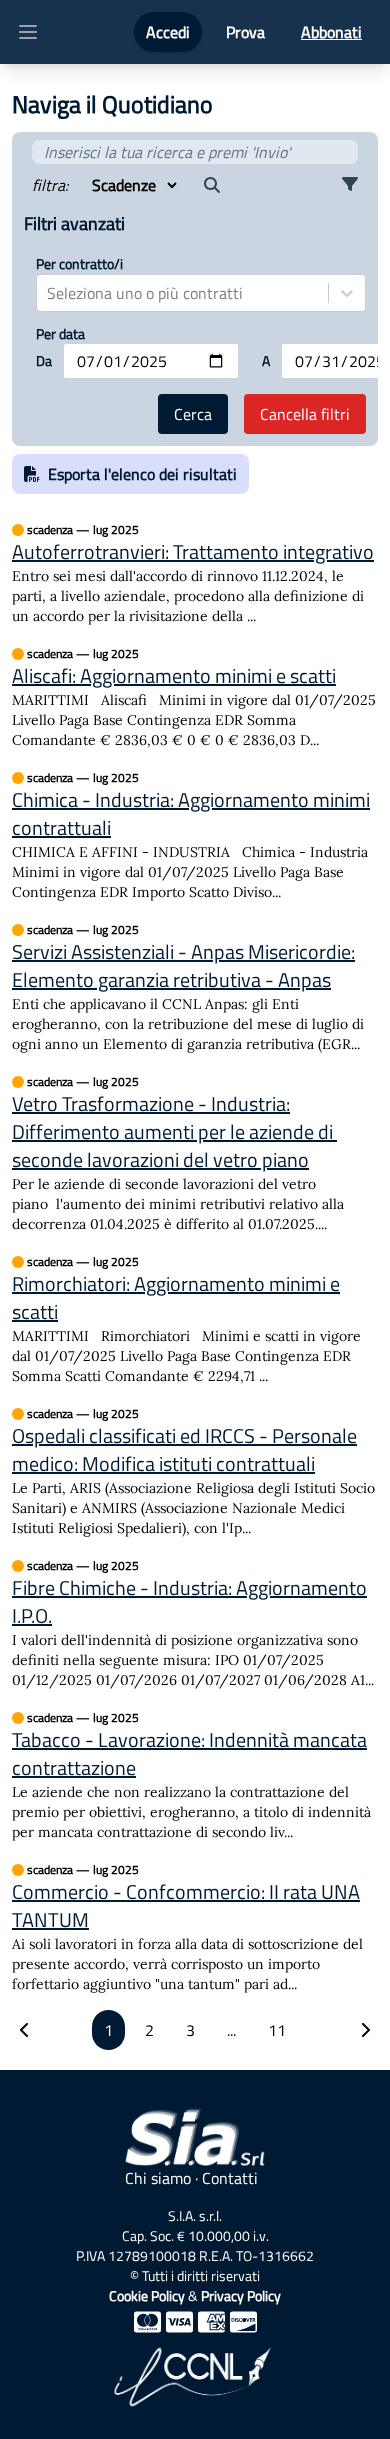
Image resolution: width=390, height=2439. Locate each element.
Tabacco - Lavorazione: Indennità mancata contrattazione (189, 1754)
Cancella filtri (305, 414)
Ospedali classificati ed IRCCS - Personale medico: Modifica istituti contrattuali (184, 1450)
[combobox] (49, 293)
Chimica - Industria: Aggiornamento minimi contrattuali (191, 814)
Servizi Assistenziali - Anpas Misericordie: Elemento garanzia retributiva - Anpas (183, 966)
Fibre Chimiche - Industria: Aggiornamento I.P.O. (189, 1602)
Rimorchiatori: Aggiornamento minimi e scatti (176, 1298)
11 (277, 2030)
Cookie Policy (147, 2295)
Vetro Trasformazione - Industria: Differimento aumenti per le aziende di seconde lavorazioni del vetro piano (174, 1132)
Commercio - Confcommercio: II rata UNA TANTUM (186, 1906)
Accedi (168, 32)
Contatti (230, 2178)
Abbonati (331, 32)
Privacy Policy (241, 2295)
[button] (350, 185)
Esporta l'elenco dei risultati (142, 474)
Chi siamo (158, 2178)
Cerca (193, 414)
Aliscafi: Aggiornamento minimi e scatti (174, 676)
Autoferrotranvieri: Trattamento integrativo (193, 552)
